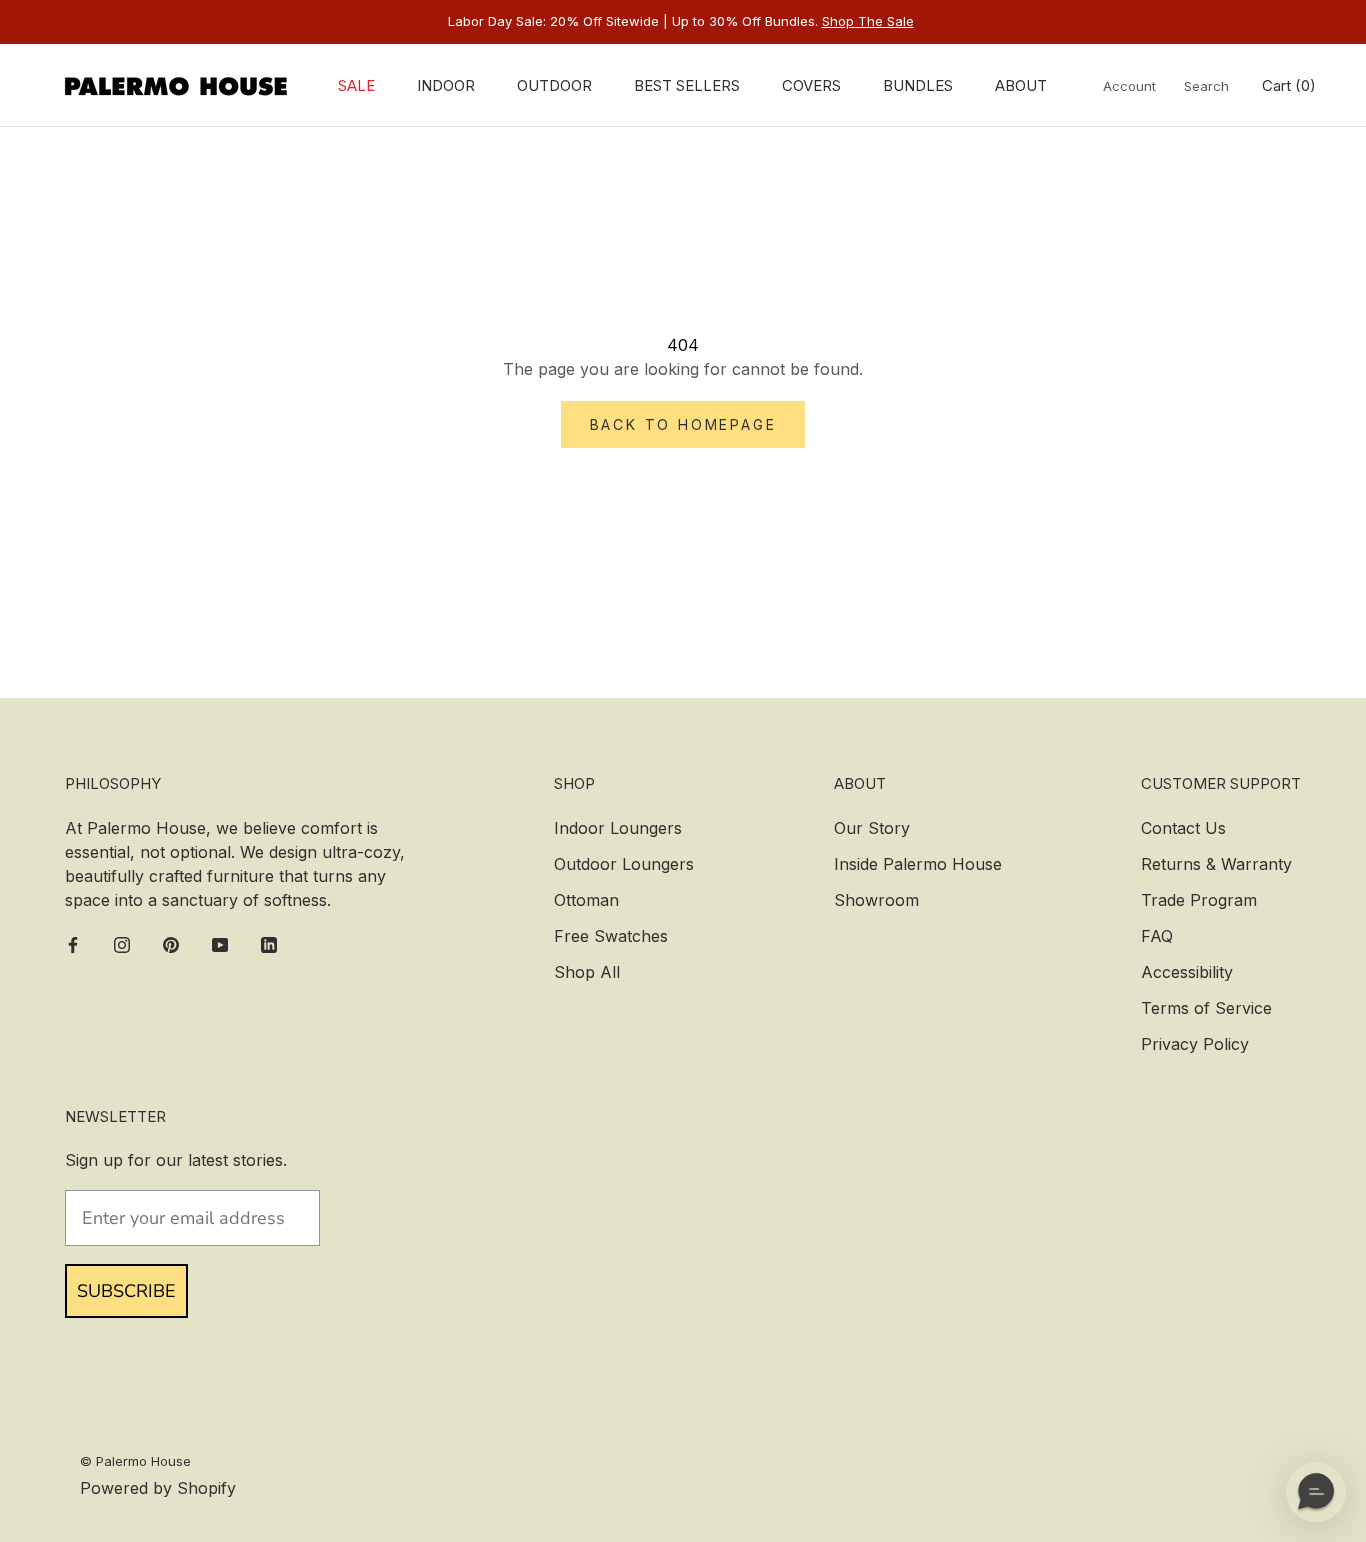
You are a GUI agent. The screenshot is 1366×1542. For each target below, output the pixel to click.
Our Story (872, 828)
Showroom (876, 900)
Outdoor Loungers (624, 864)
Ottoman (586, 900)
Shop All (587, 972)
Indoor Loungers (618, 828)
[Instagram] (122, 944)
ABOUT (1021, 85)
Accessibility (1187, 972)
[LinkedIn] (269, 944)
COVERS (811, 85)
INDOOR (446, 85)
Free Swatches (611, 936)
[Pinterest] (171, 944)
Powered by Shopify (158, 1488)
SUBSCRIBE (126, 1291)
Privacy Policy (1195, 1044)
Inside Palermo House (918, 864)
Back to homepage (683, 424)
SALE (356, 85)
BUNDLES (918, 85)
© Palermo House (135, 1461)
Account (1129, 86)
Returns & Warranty (1216, 864)
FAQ (1157, 936)
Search (1206, 86)
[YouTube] (220, 944)
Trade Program (1199, 900)
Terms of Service (1206, 1008)
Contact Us (1183, 828)
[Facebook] (73, 944)
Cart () (1289, 85)
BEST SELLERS (687, 85)
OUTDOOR (554, 85)
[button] (1316, 1492)
